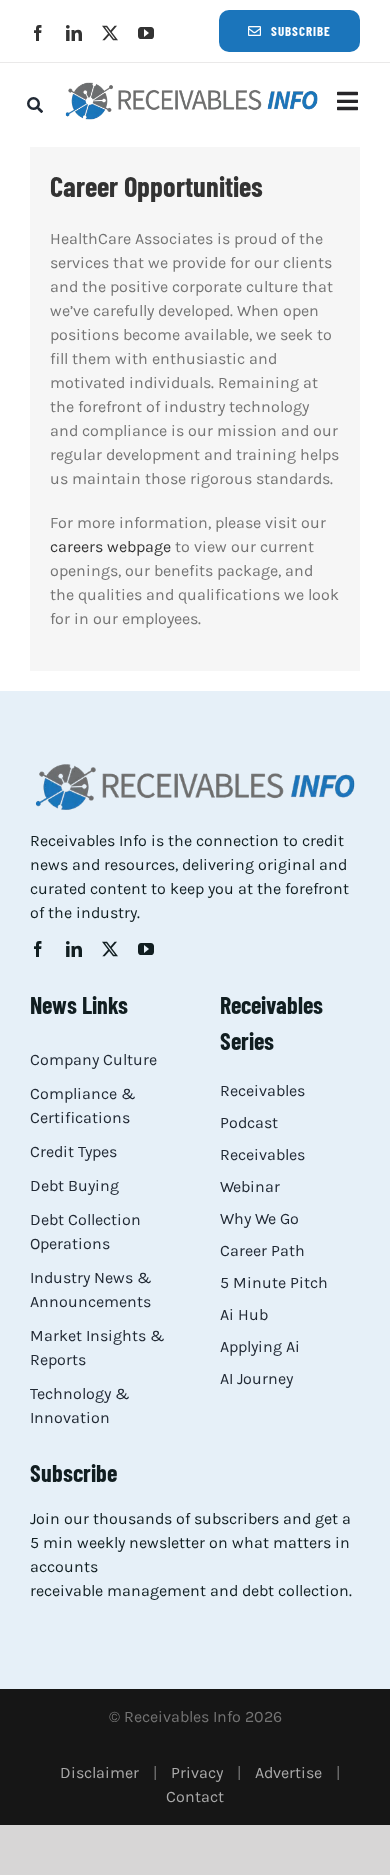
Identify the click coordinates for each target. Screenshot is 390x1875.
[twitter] (110, 33)
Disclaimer (99, 1772)
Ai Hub (244, 1314)
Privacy (197, 1772)
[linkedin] (74, 33)
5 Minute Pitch (274, 1282)
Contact (195, 1796)
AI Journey (256, 1378)
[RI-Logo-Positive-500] (191, 87)
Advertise (288, 1772)
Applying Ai (260, 1346)
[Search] (35, 105)
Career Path (262, 1250)
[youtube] (146, 33)
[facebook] (38, 33)
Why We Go (259, 1218)
